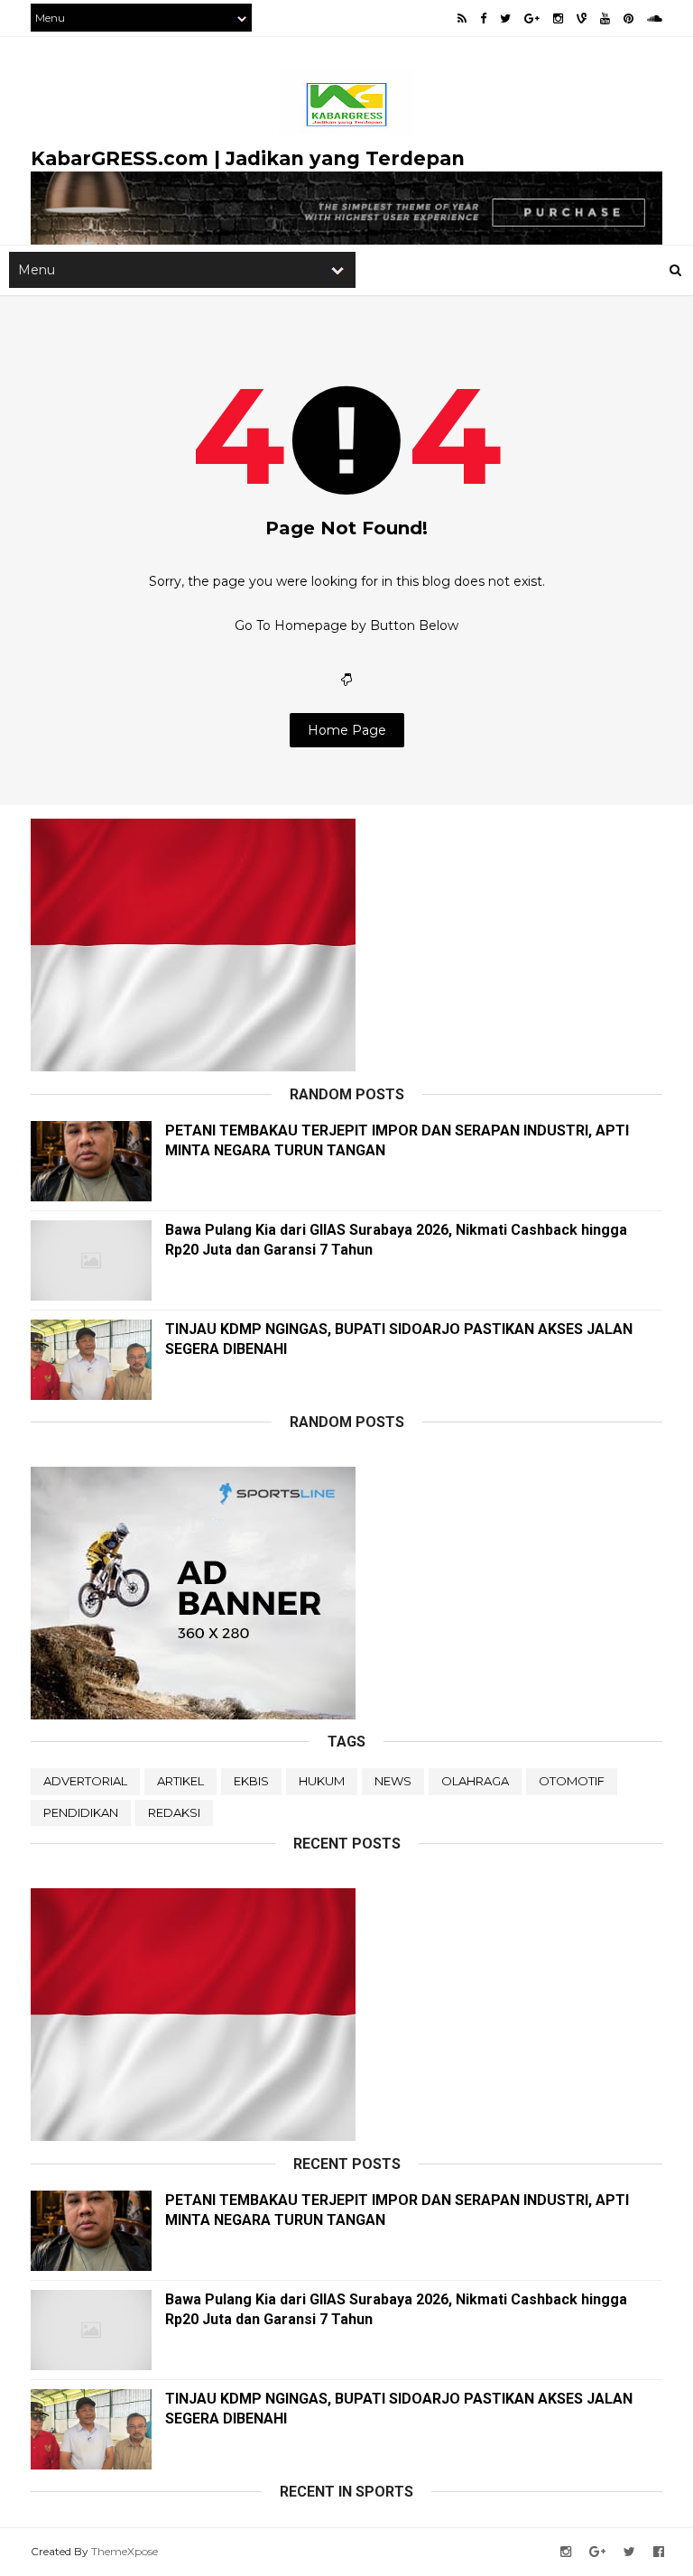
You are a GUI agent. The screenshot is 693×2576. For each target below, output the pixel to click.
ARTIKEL (180, 1781)
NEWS (393, 1781)
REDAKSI (174, 1812)
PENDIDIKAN (81, 1812)
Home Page (347, 730)
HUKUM (322, 1781)
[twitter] (505, 19)
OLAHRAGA (475, 1781)
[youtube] (605, 19)
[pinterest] (628, 19)
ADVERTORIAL (85, 1781)
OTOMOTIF (572, 1781)
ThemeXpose (125, 2551)
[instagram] (558, 19)
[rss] (462, 19)
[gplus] (532, 19)
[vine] (582, 19)
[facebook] (483, 19)
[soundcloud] (655, 19)
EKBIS (251, 1781)
